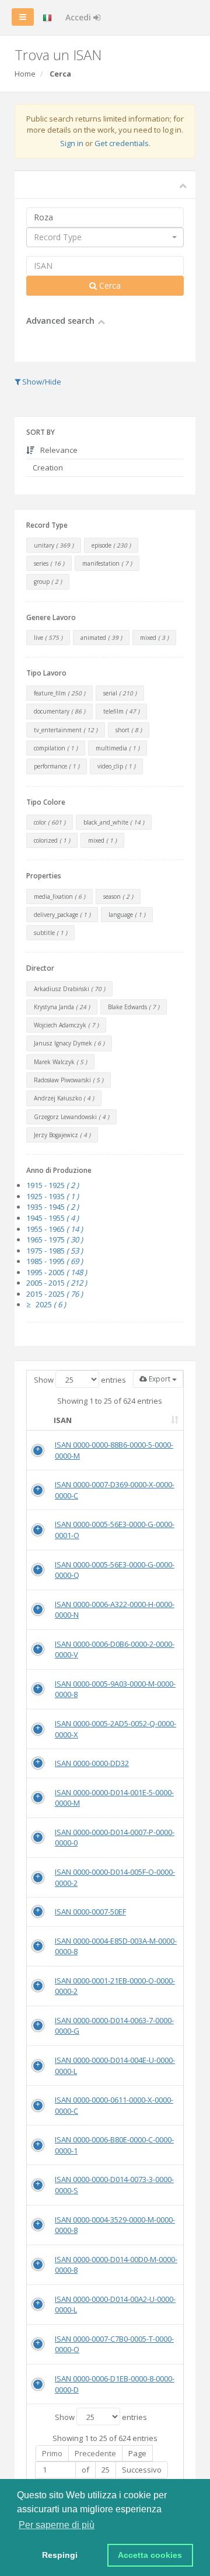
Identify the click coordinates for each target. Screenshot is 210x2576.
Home (25, 74)
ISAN (63, 1420)
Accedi (79, 17)
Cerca (109, 285)
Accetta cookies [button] (150, 2555)
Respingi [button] (60, 2555)
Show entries (80, 1380)
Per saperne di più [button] (57, 2525)
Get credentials (122, 143)
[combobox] (105, 237)
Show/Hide (41, 382)
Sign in (72, 143)
